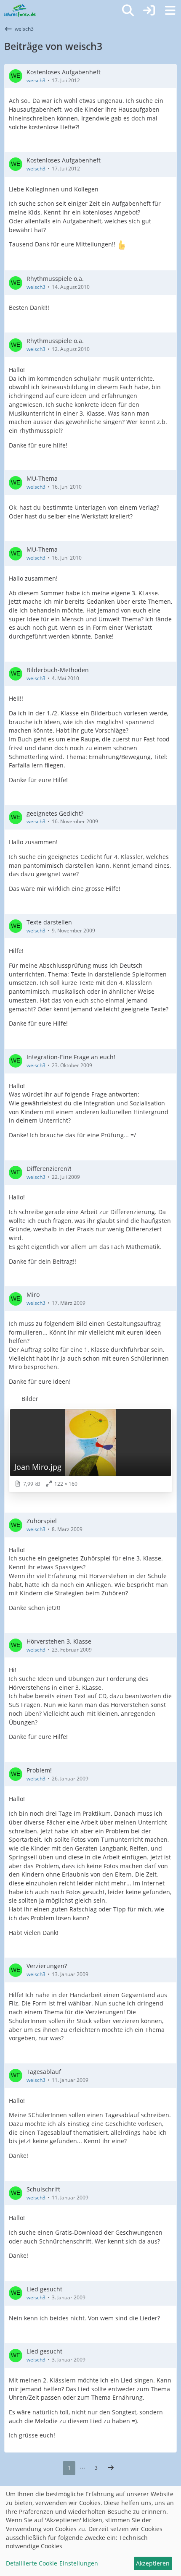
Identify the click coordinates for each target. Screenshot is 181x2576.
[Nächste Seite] (111, 2468)
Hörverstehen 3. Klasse (59, 1641)
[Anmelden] (149, 10)
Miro (33, 1295)
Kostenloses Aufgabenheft (64, 72)
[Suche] (128, 10)
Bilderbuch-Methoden (58, 670)
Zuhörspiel (42, 1521)
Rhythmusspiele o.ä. (55, 279)
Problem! (39, 1770)
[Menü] (170, 10)
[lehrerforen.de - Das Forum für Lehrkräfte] (20, 10)
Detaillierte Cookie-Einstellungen (52, 2563)
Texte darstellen (49, 922)
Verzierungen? (47, 1966)
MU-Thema (42, 478)
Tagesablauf (44, 2072)
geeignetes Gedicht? (55, 813)
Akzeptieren (153, 2563)
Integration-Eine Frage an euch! (71, 1057)
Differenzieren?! (49, 1169)
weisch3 (36, 80)
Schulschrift (43, 2189)
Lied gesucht (44, 2289)
